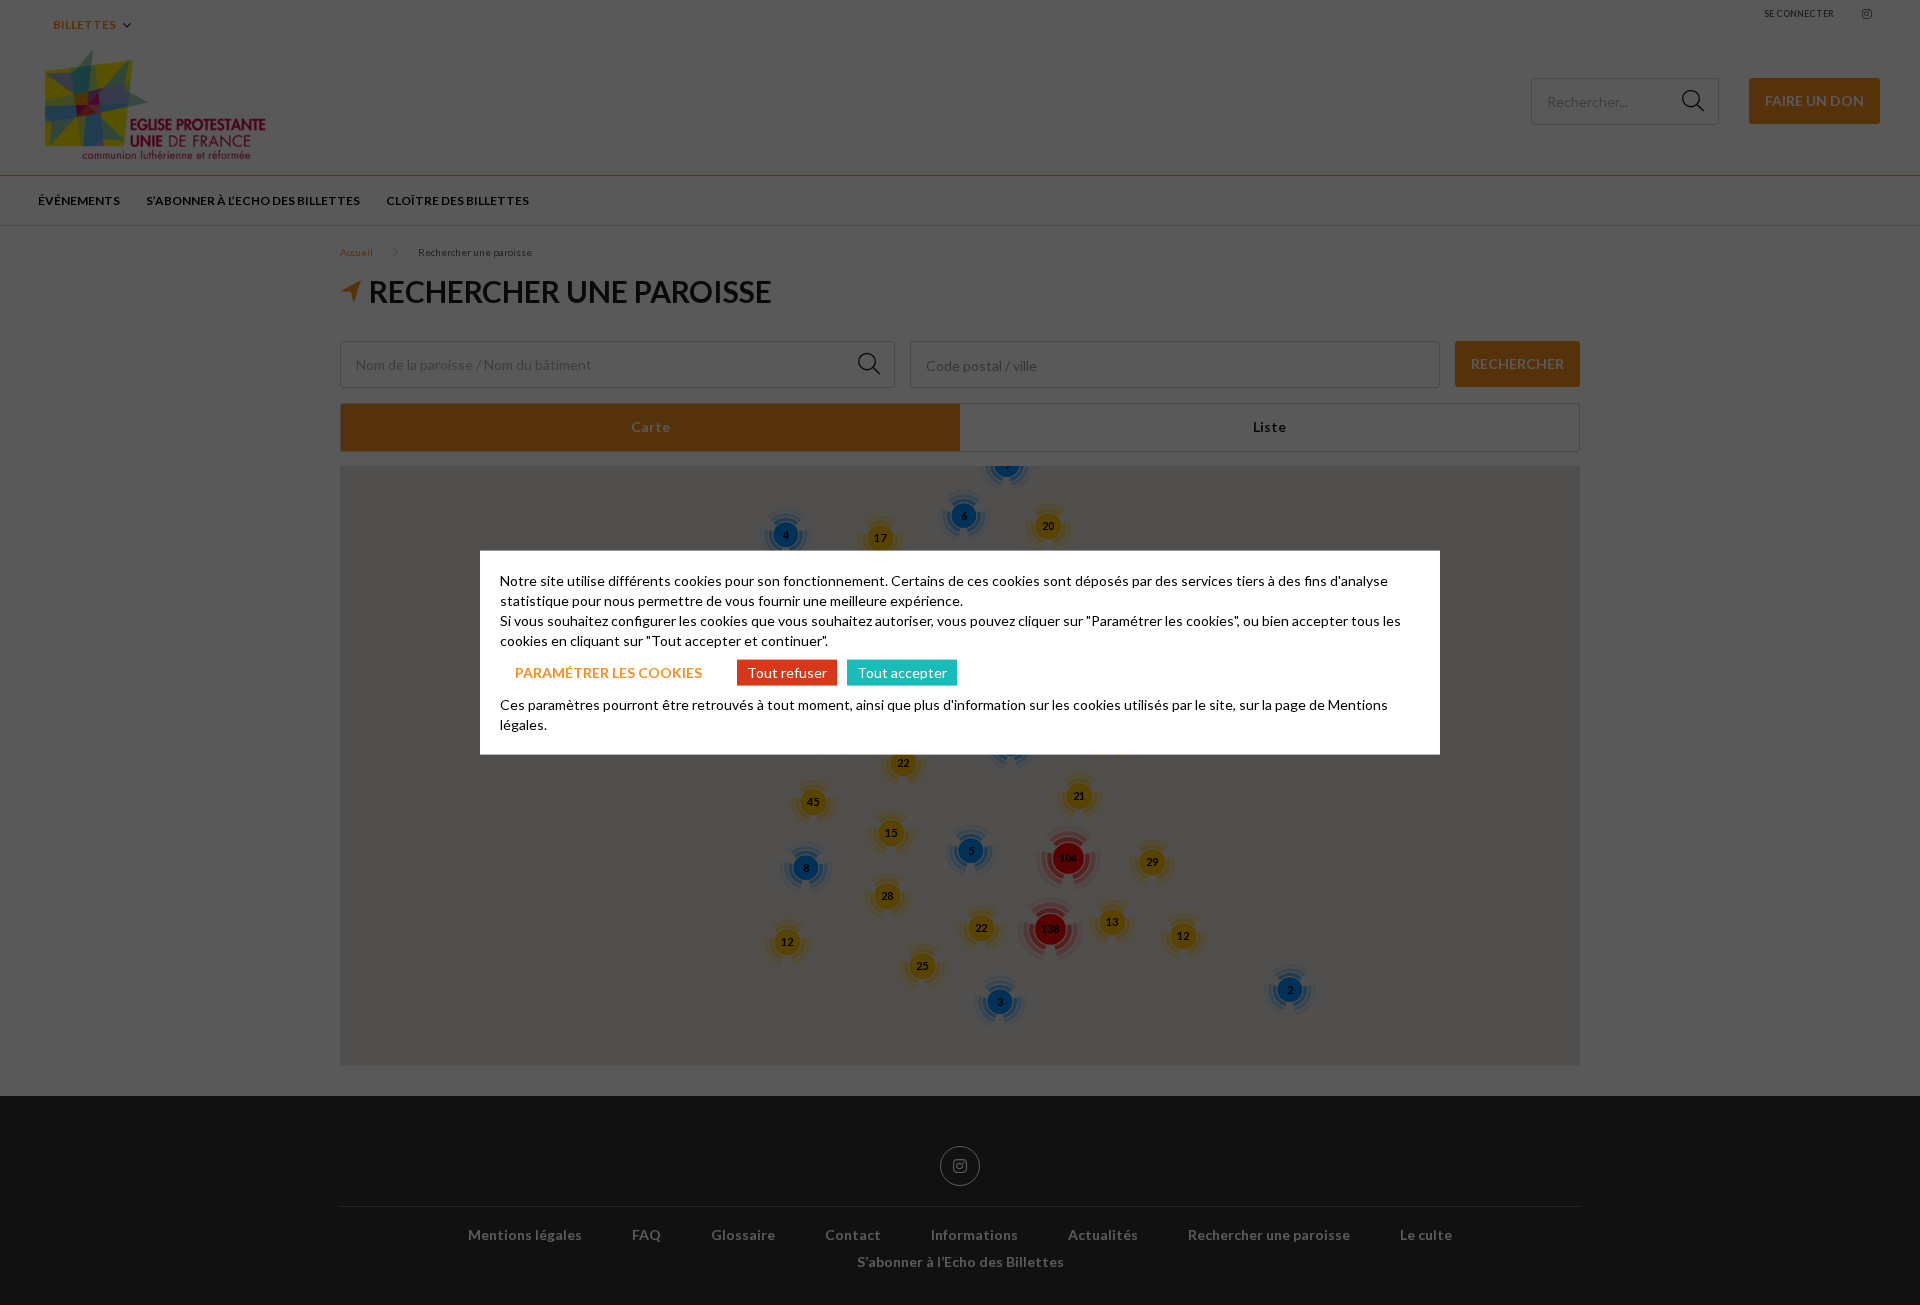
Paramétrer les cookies (608, 671)
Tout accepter (902, 671)
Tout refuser (787, 671)
